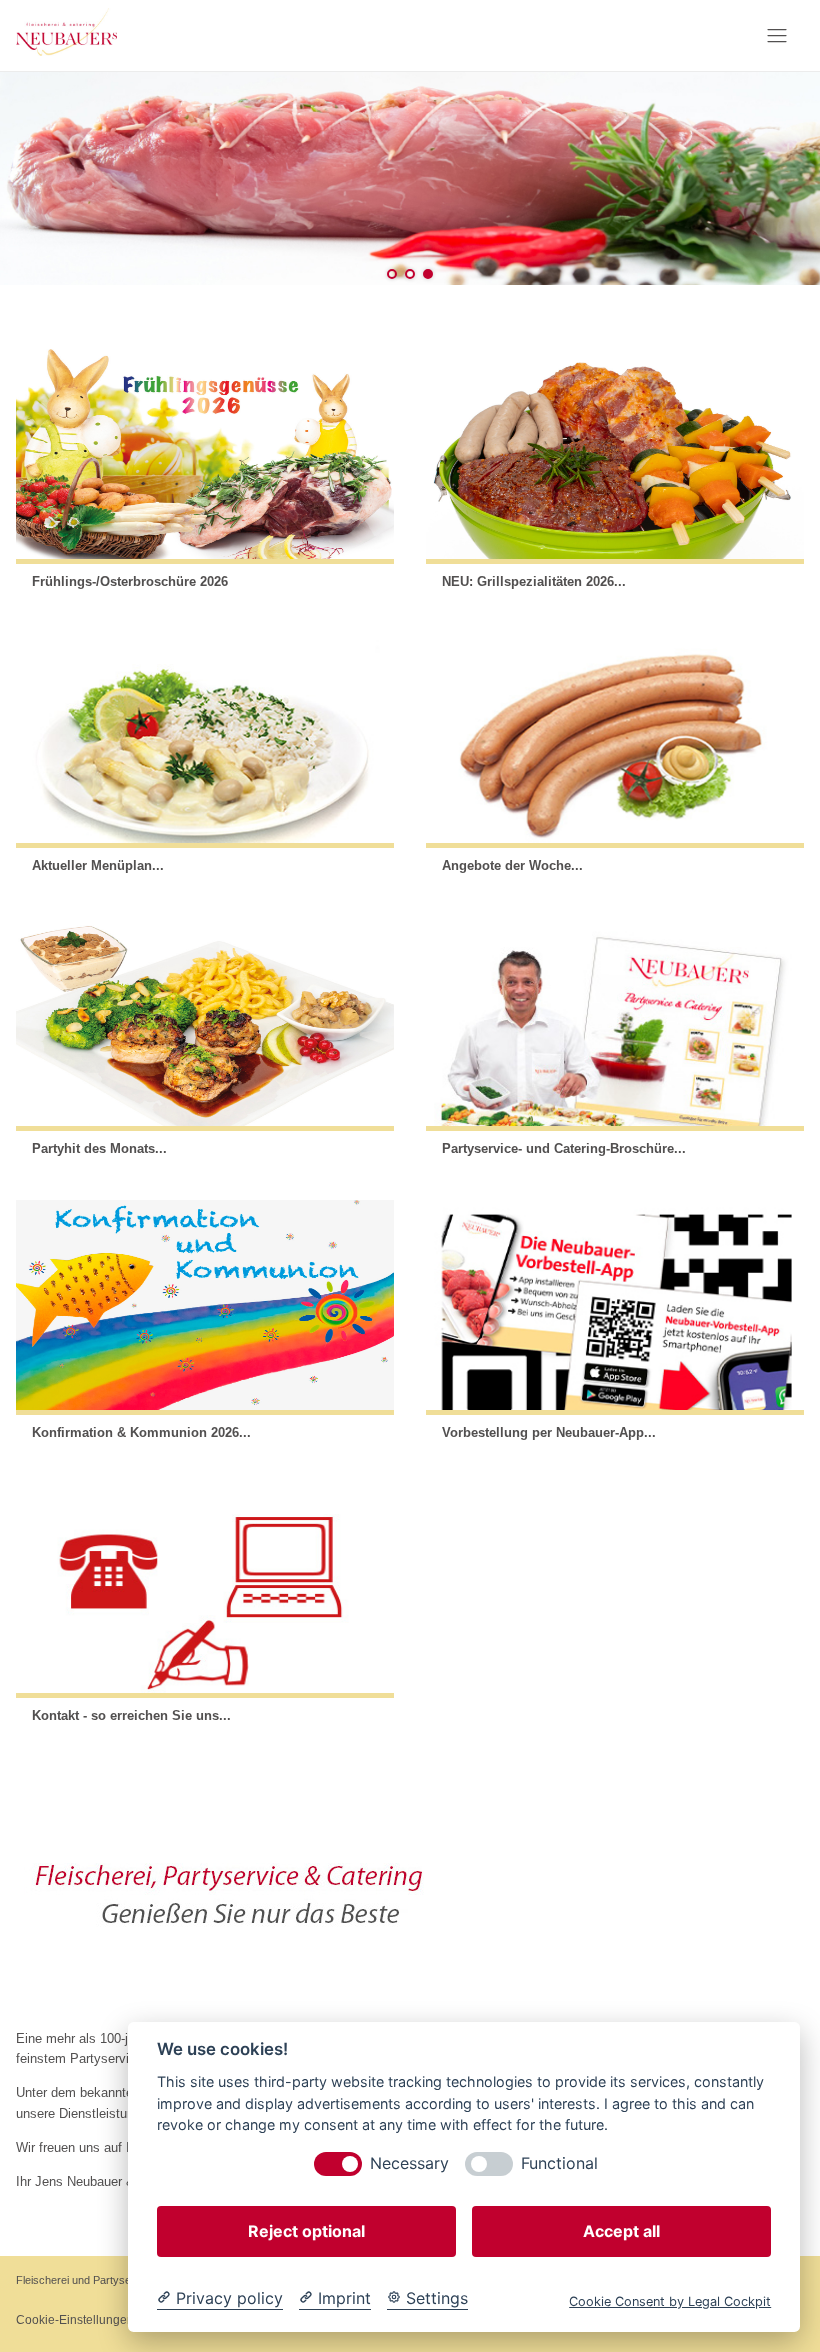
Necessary (409, 2163)
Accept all (621, 2231)
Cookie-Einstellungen (75, 2320)
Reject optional (306, 2231)
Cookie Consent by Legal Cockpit (670, 2301)
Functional (559, 2163)
